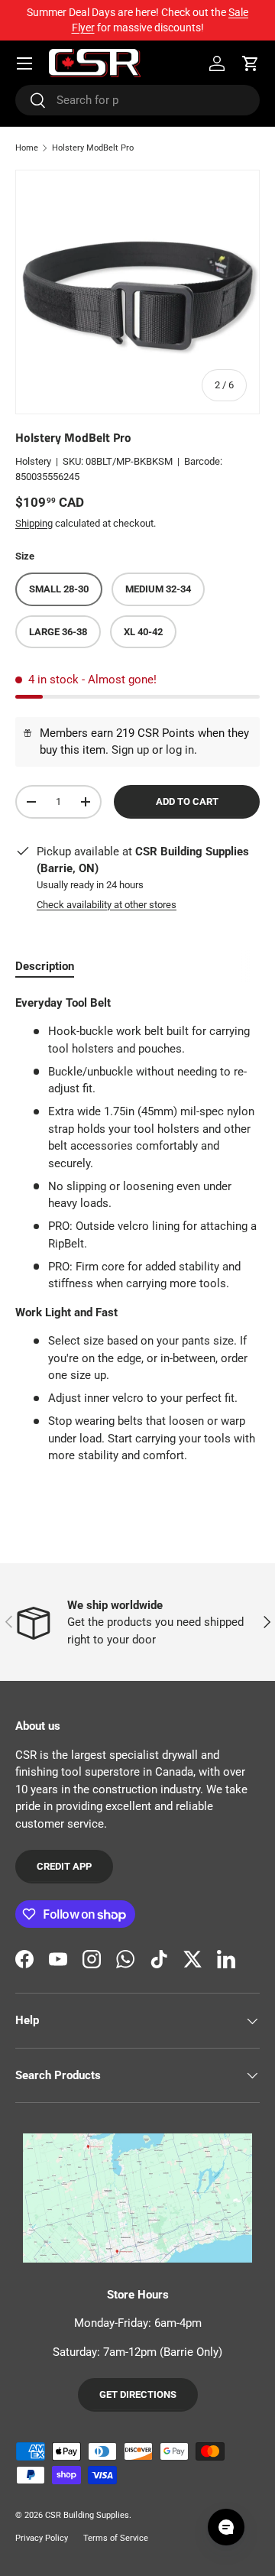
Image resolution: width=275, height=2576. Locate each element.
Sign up (130, 750)
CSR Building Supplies (87, 2515)
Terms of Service (116, 2538)
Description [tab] (45, 966)
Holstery (33, 461)
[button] (251, 63)
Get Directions (138, 2394)
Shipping (34, 523)
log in (180, 750)
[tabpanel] (137, 1230)
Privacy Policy (42, 2538)
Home (27, 148)
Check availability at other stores (107, 905)
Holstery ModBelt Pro (93, 148)
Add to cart (187, 801)
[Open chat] (226, 2527)
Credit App (64, 1866)
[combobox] (137, 100)
